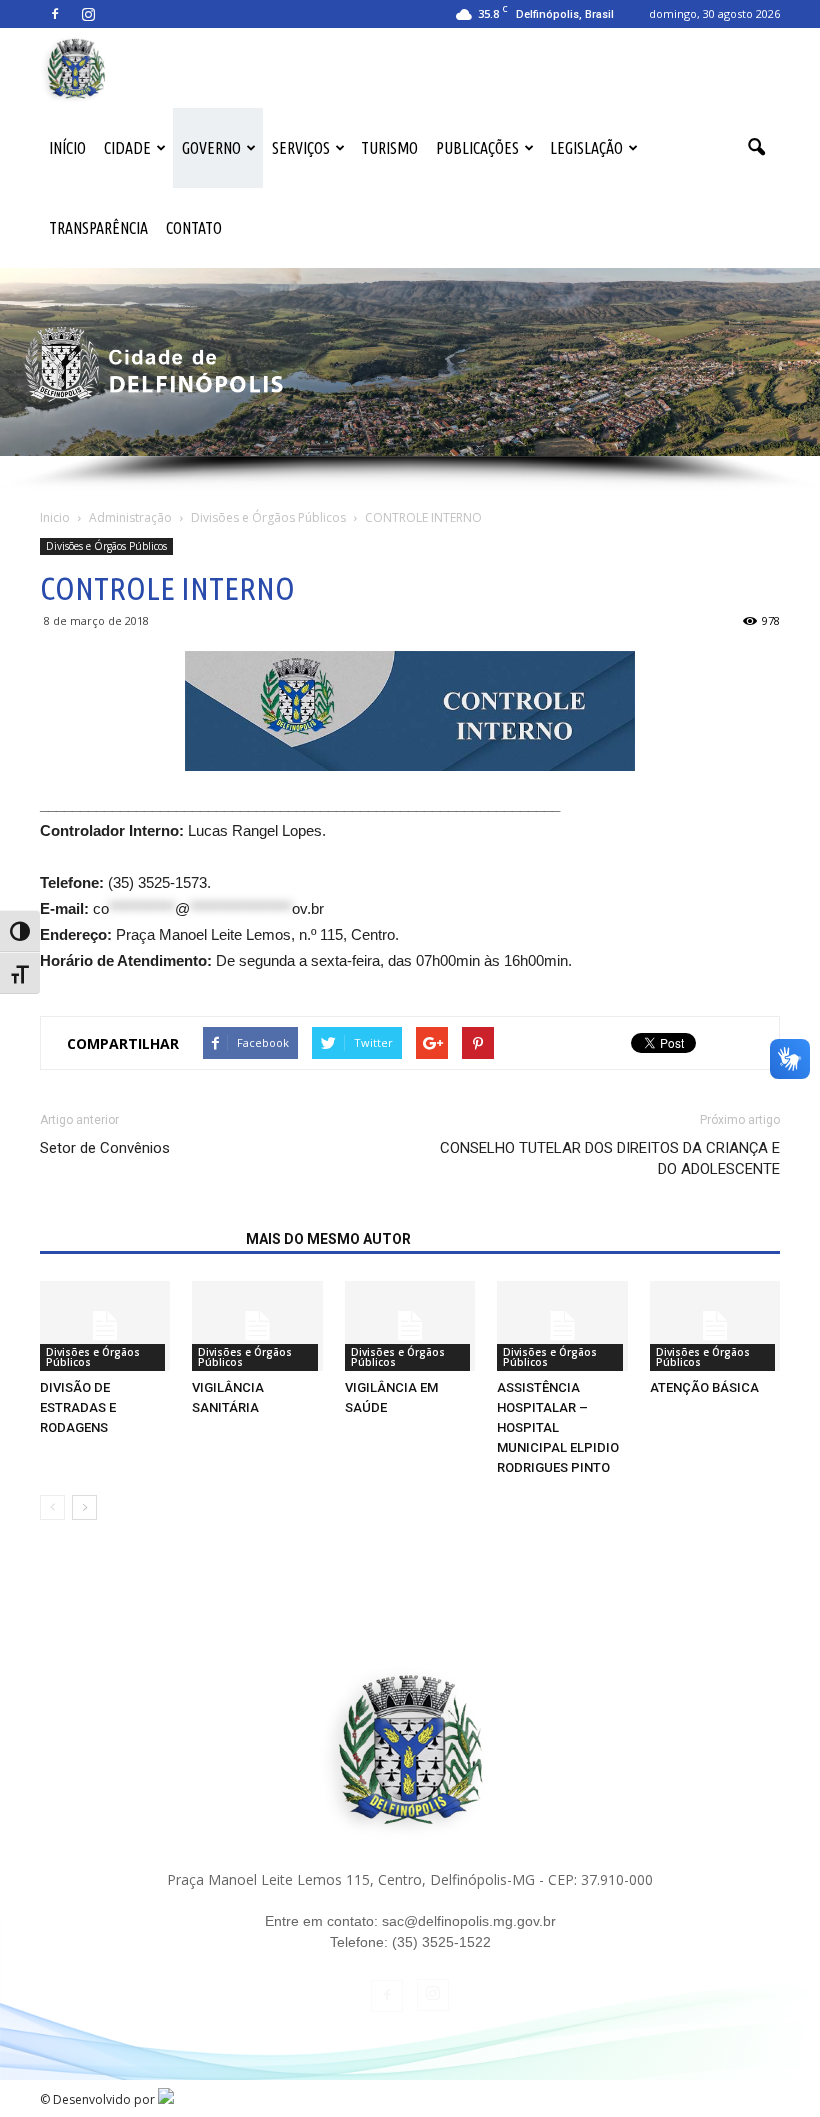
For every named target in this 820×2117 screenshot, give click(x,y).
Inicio (55, 517)
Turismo (389, 148)
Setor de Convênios (105, 1148)
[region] (410, 380)
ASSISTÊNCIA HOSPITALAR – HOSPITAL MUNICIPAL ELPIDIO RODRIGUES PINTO (558, 1427)
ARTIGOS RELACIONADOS (137, 1239)
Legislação (586, 148)
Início (67, 148)
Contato (194, 228)
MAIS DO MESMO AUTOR (328, 1239)
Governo (211, 148)
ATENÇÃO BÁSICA (704, 1387)
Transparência (98, 228)
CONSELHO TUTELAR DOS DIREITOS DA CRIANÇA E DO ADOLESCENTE (610, 1158)
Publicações (477, 148)
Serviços (301, 148)
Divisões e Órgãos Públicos (106, 546)
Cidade (127, 148)
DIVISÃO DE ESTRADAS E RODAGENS (78, 1407)
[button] (756, 148)
